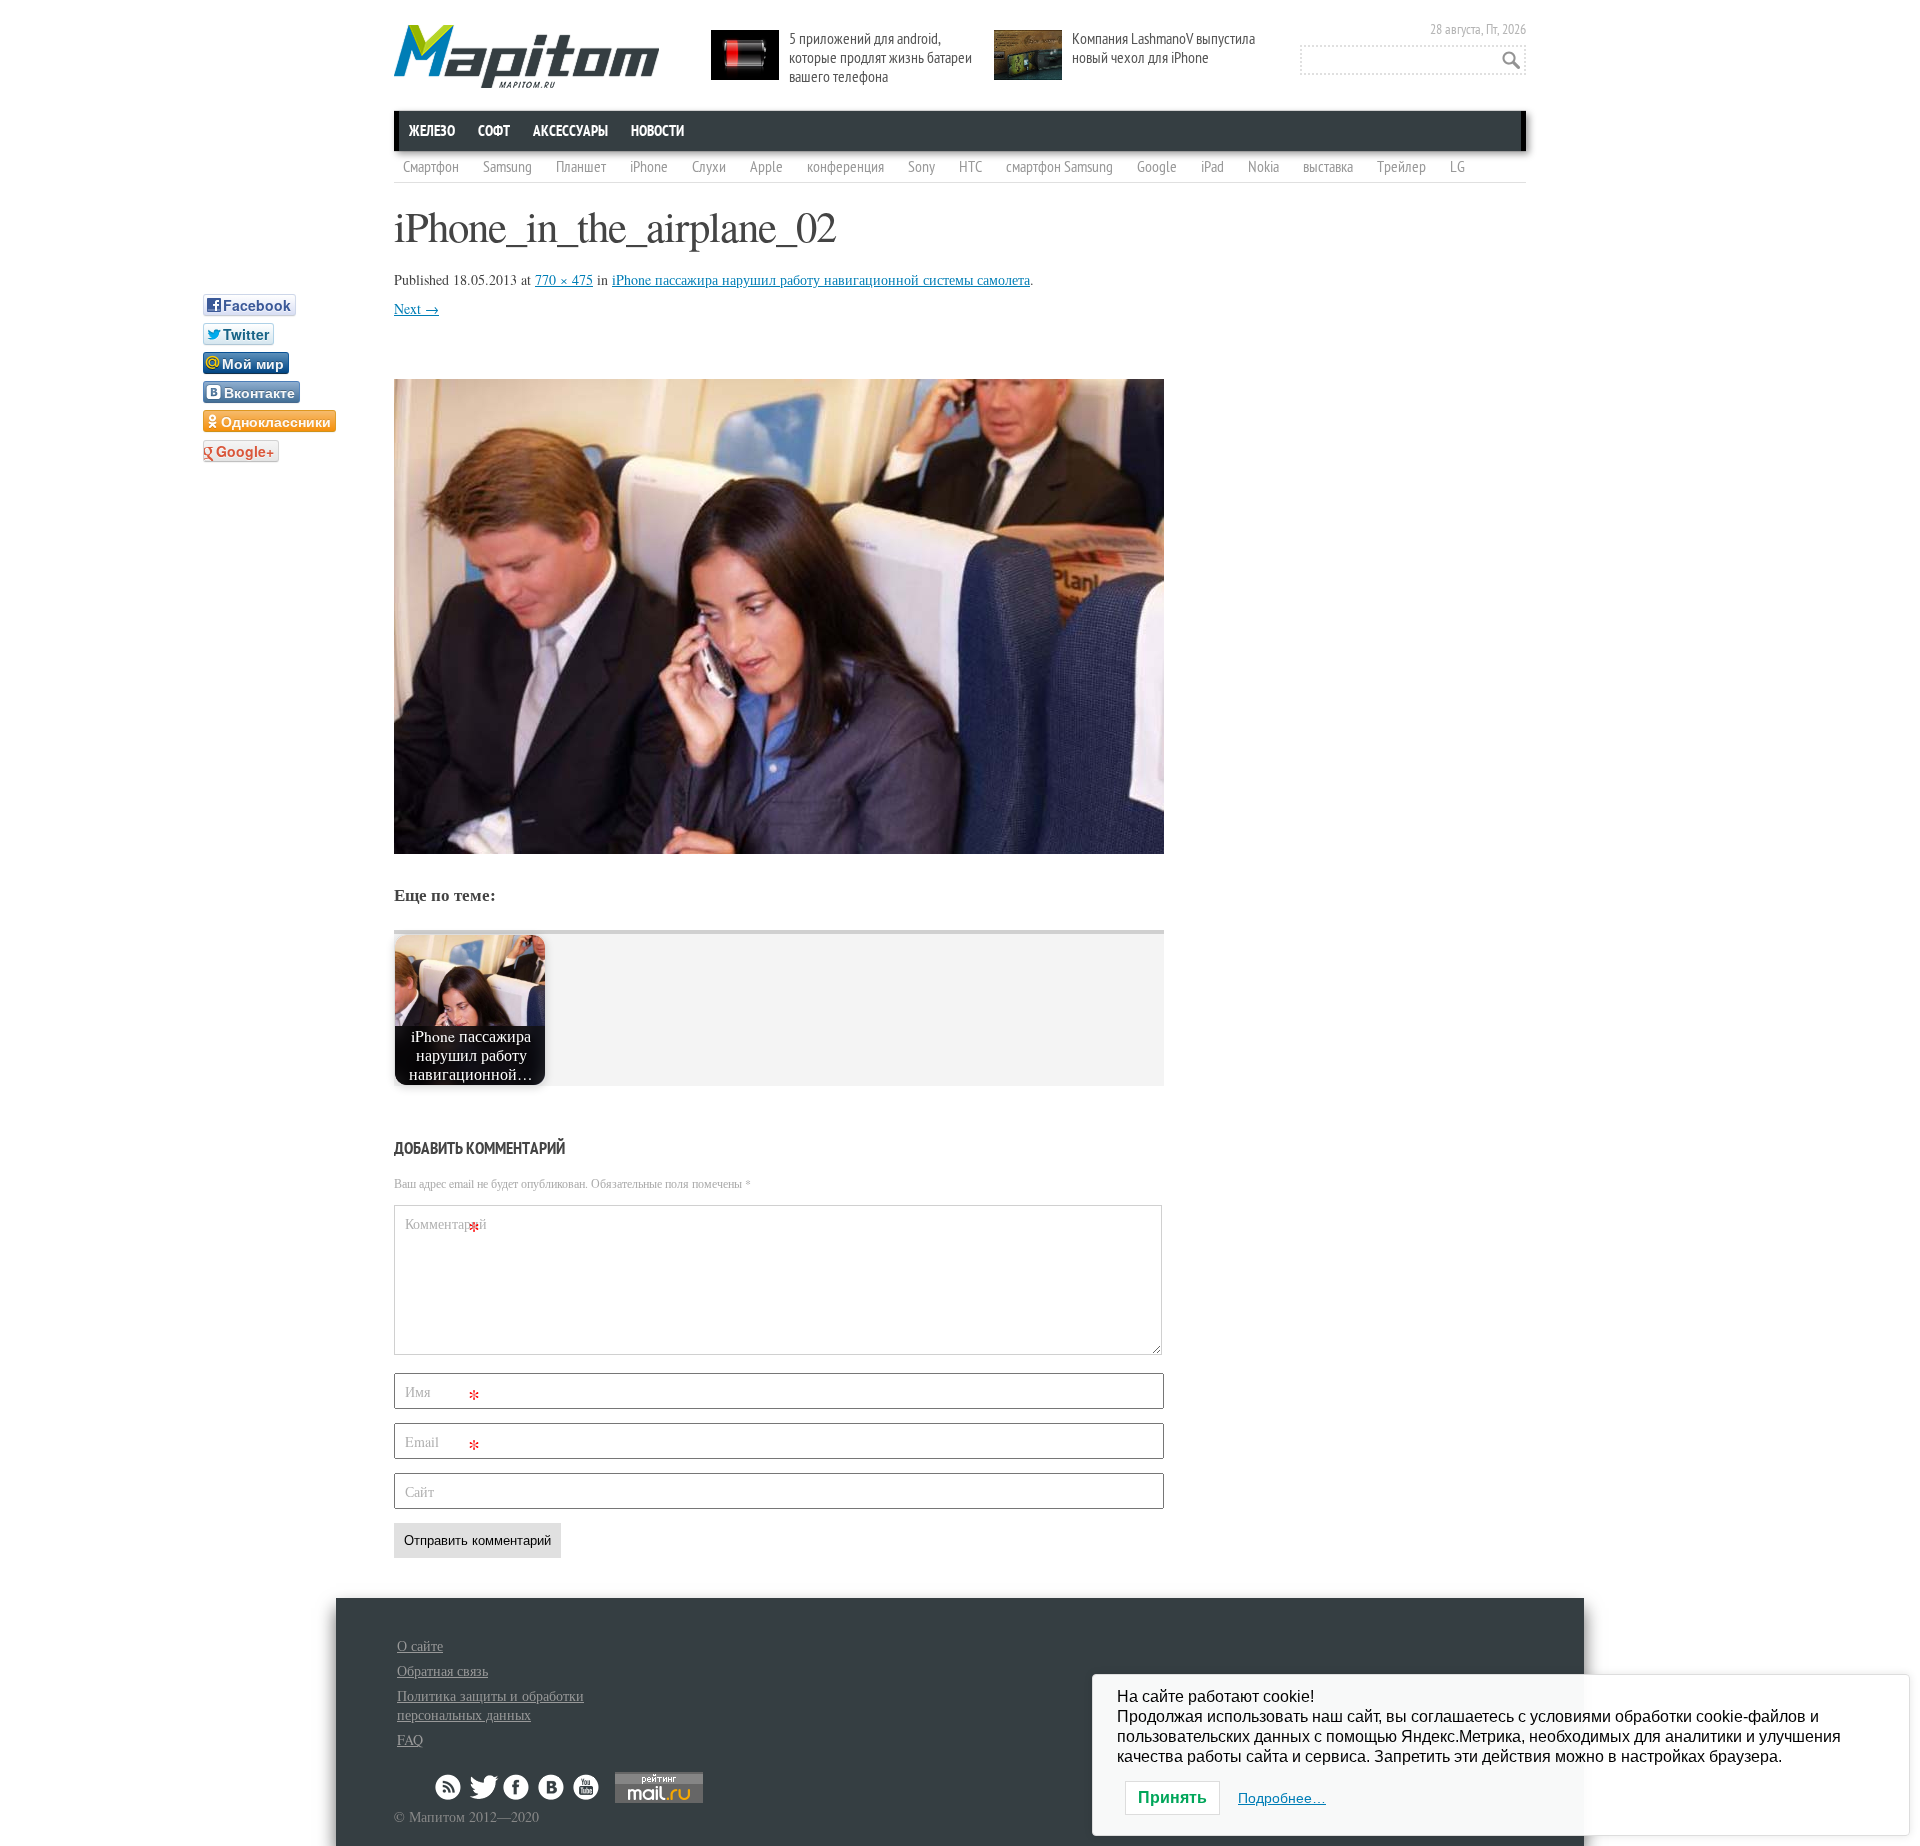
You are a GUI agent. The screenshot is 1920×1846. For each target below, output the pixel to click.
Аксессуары (570, 131)
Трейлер (1401, 167)
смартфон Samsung (1059, 167)
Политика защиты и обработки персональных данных (490, 1705)
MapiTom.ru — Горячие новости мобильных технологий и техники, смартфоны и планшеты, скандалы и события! (526, 56)
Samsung (507, 167)
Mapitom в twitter (484, 1787)
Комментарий (445, 1227)
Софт (494, 131)
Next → (416, 308)
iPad (1212, 167)
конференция (845, 167)
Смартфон (431, 167)
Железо (432, 131)
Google (1157, 167)
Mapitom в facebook (518, 1787)
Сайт (419, 1491)
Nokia (1263, 167)
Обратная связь (442, 1670)
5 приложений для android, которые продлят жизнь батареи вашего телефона (880, 58)
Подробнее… (1282, 1798)
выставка (1328, 167)
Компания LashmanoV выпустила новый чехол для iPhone (1163, 48)
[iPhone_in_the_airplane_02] (779, 847)
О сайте (420, 1645)
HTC (970, 167)
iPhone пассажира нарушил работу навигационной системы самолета (821, 279)
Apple (766, 167)
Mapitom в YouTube (586, 1787)
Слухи (709, 167)
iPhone (649, 167)
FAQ (410, 1739)
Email (442, 1445)
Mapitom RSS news (450, 1787)
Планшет (581, 167)
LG (1457, 167)
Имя (442, 1395)
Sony (921, 167)
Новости (657, 131)
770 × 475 (564, 279)
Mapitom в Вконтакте (552, 1787)
